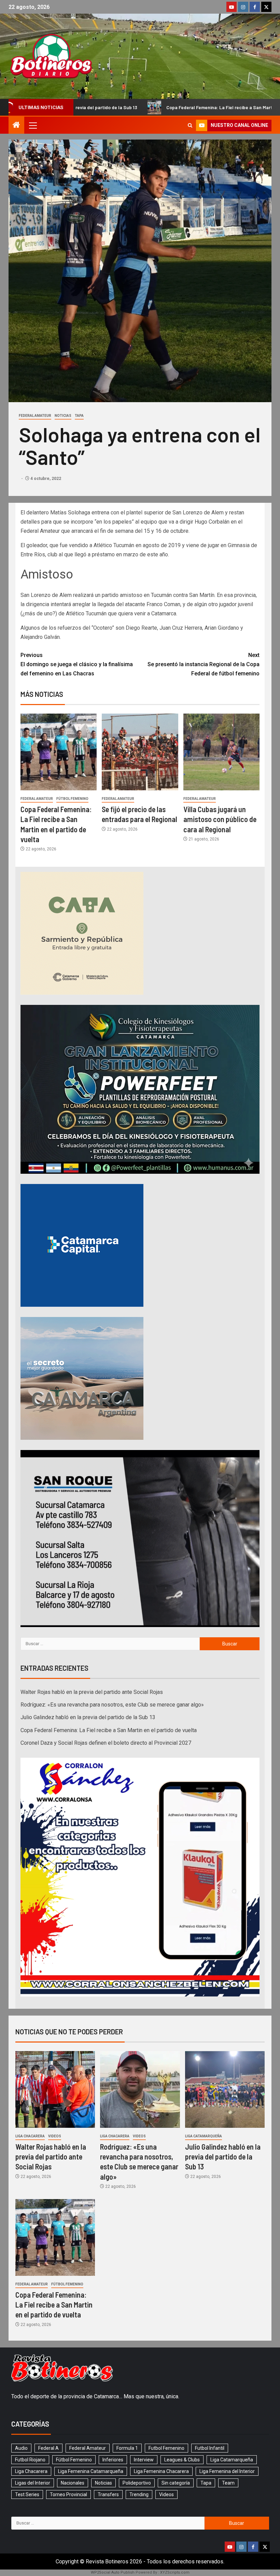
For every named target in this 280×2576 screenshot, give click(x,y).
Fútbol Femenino (72, 799)
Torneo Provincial (68, 2494)
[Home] (16, 126)
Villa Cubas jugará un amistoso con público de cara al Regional (220, 819)
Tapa (79, 416)
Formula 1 (127, 2448)
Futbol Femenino (166, 2448)
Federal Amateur (35, 416)
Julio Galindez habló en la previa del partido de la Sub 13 (88, 1717)
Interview (144, 2460)
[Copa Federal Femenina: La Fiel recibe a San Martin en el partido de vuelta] (59, 752)
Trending (139, 2494)
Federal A (48, 2448)
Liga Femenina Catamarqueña (91, 2471)
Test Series (27, 2494)
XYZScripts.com (175, 2572)
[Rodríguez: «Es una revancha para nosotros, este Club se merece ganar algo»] (140, 2089)
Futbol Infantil (210, 2448)
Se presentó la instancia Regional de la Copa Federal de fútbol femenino (204, 664)
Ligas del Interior (33, 2483)
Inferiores (113, 2460)
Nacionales (73, 2483)
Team (228, 2483)
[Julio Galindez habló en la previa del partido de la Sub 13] (225, 2089)
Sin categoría (176, 2483)
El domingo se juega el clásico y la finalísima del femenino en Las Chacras (77, 664)
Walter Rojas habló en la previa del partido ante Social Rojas (92, 1692)
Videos (55, 2136)
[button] (32, 125)
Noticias (63, 416)
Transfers (108, 2494)
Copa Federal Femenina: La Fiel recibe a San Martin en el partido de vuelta (118, 107)
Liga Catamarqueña (204, 2136)
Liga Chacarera (30, 2136)
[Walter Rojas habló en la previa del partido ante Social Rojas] (55, 2089)
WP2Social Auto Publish (113, 2572)
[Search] (190, 125)
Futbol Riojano (30, 2460)
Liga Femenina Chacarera (161, 2471)
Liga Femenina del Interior (227, 2471)
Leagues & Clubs (182, 2460)
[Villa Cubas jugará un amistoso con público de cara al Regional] (221, 752)
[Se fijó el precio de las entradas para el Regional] (140, 752)
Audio (21, 2448)
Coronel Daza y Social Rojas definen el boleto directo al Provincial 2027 (106, 1743)
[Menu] (32, 125)
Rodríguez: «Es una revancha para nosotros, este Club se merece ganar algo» (112, 1705)
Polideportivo (137, 2483)
